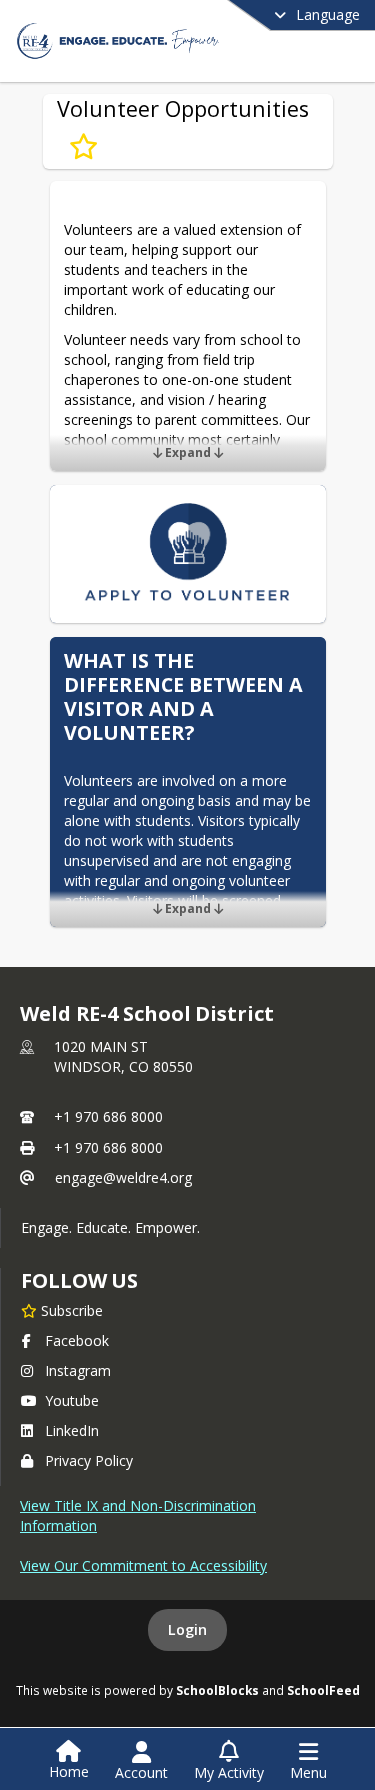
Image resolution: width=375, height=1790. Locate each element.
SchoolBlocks (217, 1690)
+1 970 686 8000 (108, 1116)
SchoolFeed (323, 1690)
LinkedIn (72, 1430)
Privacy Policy (89, 1460)
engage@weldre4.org (123, 1177)
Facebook (77, 1340)
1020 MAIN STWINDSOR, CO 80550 (123, 1056)
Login (187, 1629)
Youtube (72, 1400)
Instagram (78, 1370)
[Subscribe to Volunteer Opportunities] (83, 147)
